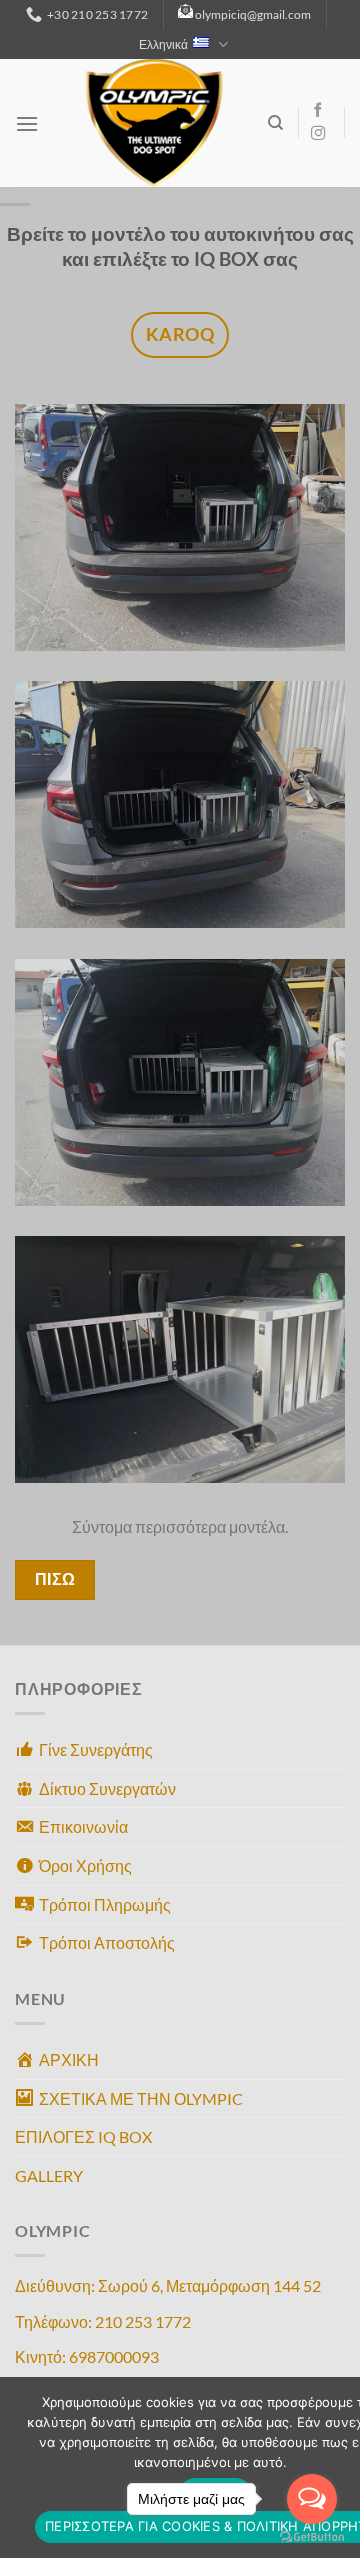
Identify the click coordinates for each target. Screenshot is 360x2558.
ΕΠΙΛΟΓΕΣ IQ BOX (83, 2136)
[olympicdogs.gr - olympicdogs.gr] (153, 123)
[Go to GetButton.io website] (312, 2537)
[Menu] (27, 123)
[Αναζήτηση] (275, 123)
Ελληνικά (163, 44)
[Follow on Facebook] (318, 111)
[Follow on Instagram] (318, 134)
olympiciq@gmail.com (253, 14)
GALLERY (49, 2175)
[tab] (180, 335)
